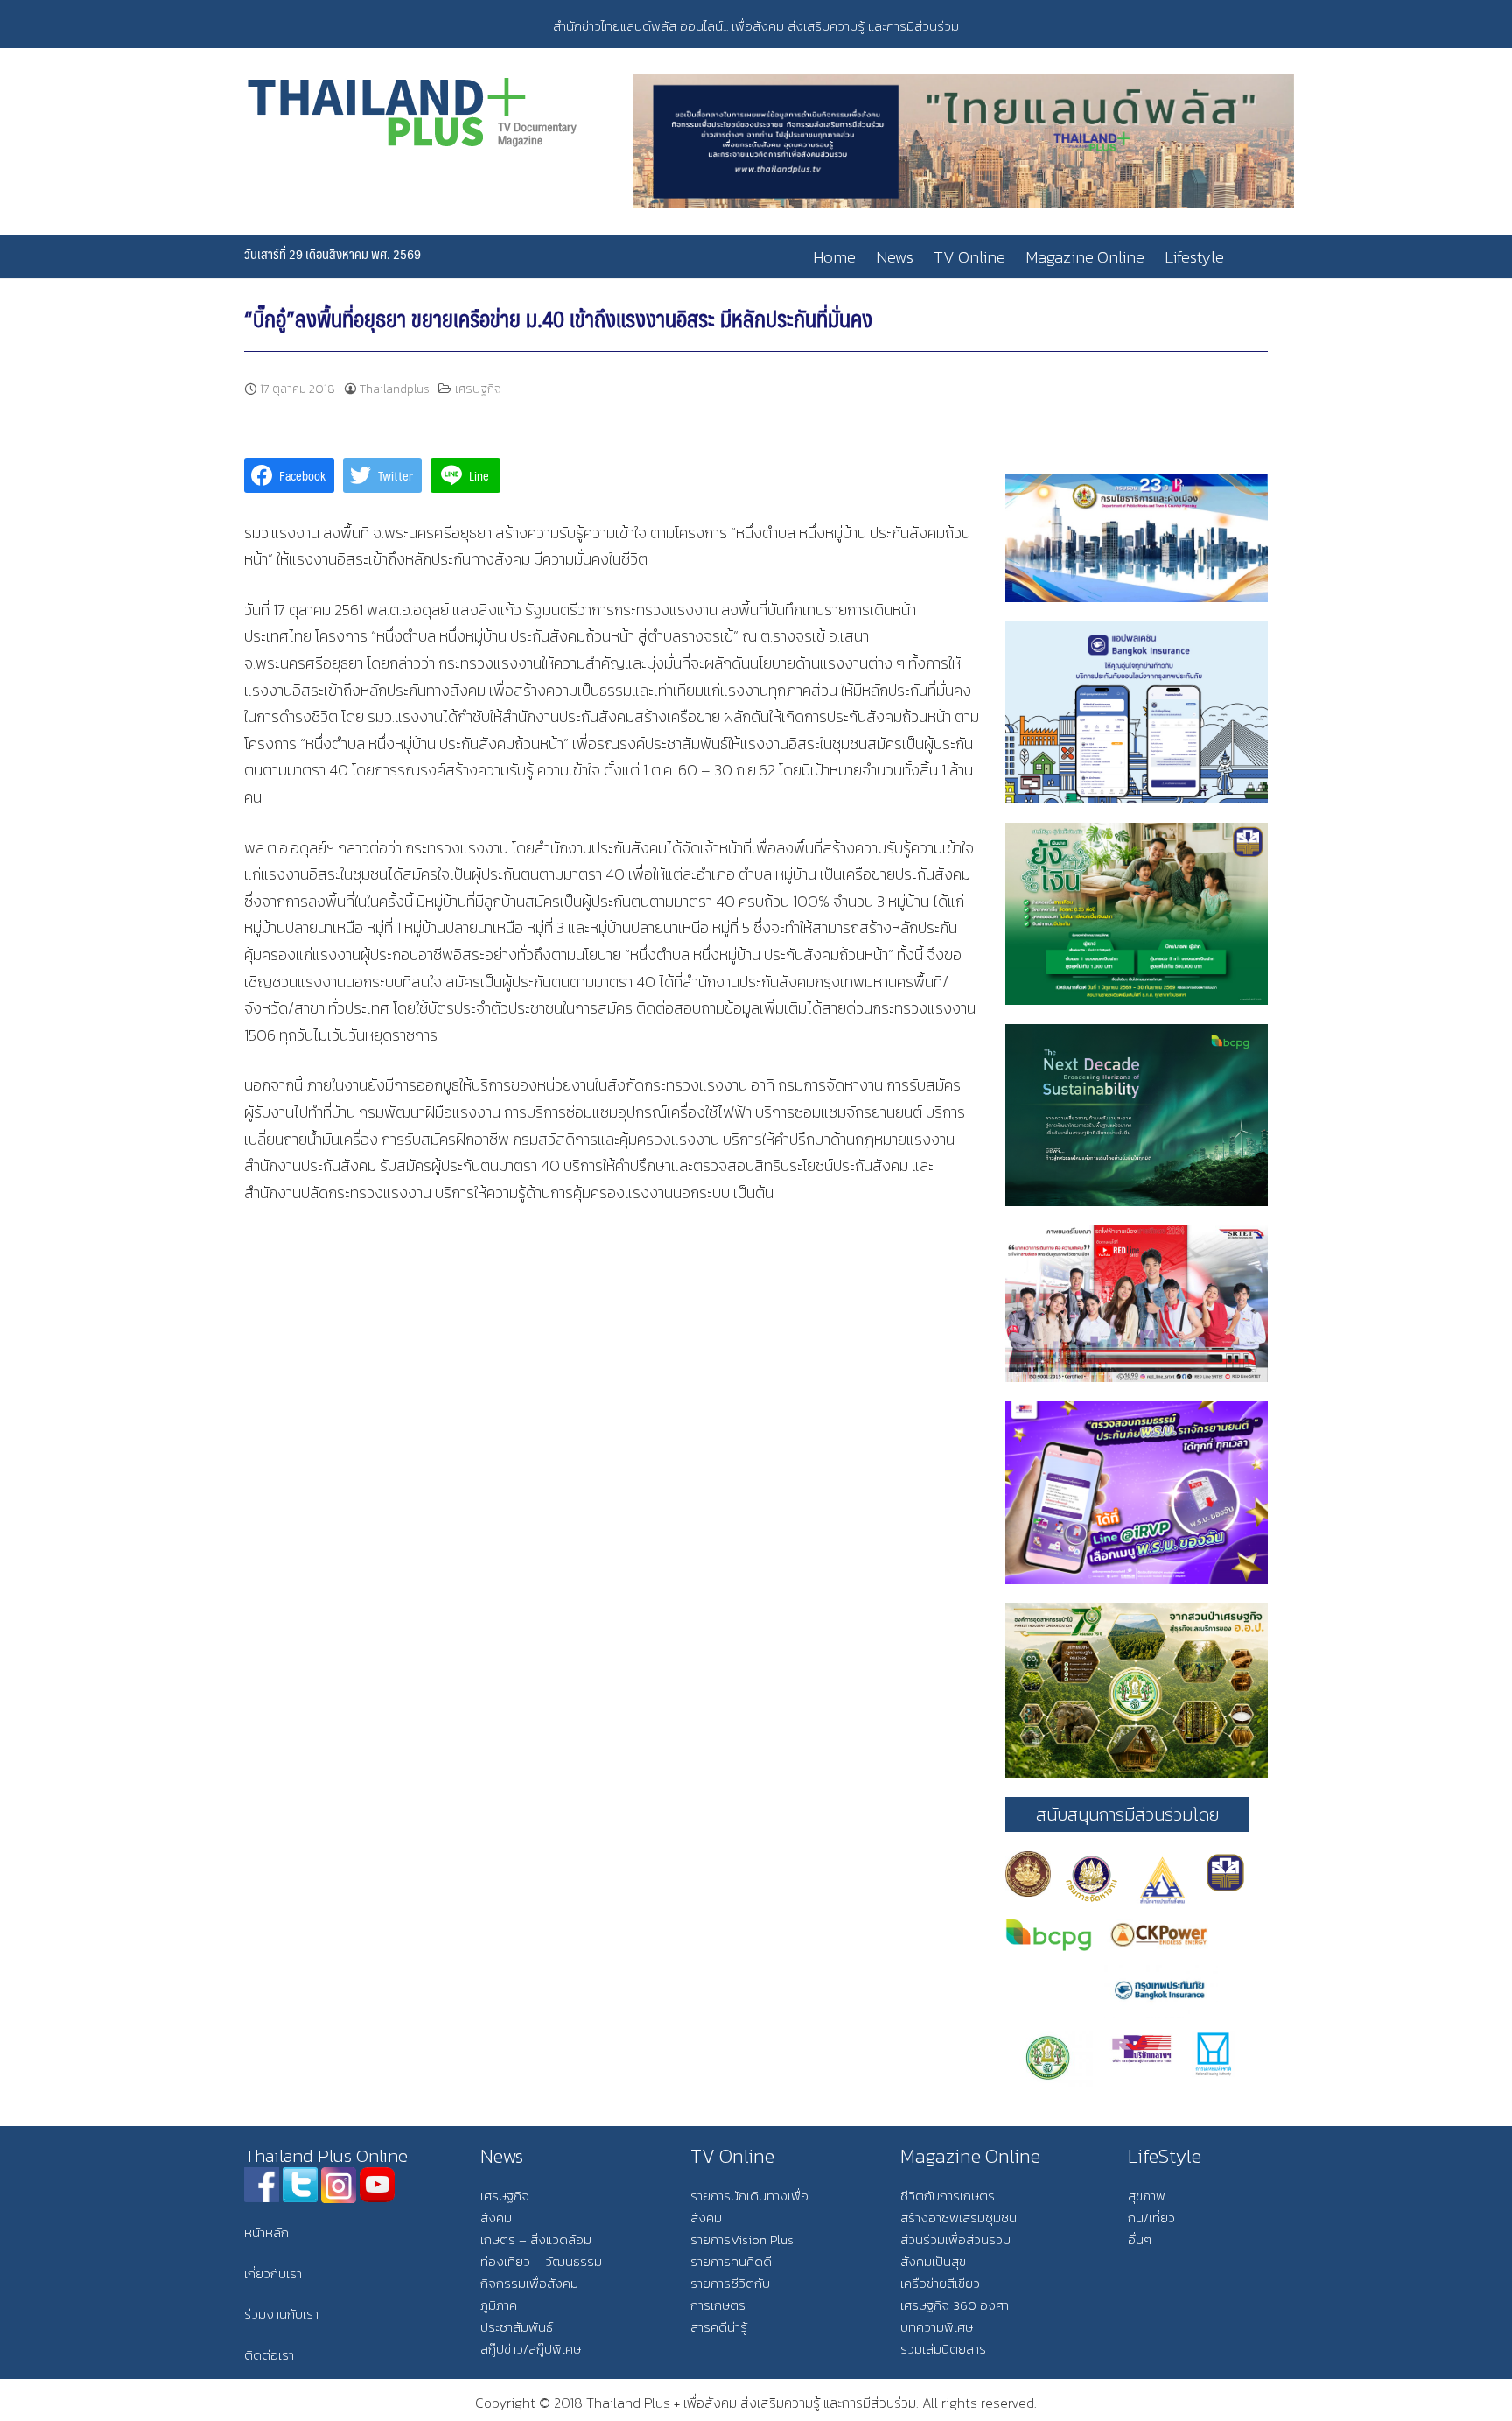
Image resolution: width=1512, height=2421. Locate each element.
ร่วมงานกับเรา (281, 2314)
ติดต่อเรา (269, 2355)
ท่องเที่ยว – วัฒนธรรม (541, 2261)
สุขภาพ (1147, 2196)
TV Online (969, 257)
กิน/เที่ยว (1151, 2217)
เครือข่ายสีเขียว (940, 2283)
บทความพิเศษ (937, 2327)
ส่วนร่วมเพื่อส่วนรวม (955, 2239)
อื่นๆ (1140, 2239)
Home (834, 257)
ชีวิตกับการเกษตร (948, 2196)
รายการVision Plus (742, 2239)
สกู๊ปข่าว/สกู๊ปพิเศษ (531, 2349)
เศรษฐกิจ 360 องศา (955, 2305)
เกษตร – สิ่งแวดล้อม (536, 2239)
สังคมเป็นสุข (933, 2261)
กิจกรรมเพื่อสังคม (529, 2283)
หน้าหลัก (266, 2232)
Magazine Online (1085, 257)
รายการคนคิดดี (731, 2261)
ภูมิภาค (499, 2305)
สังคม (496, 2217)
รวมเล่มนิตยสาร (943, 2349)
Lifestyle (1194, 257)
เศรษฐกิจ (478, 389)
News (895, 257)
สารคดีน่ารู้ (719, 2327)
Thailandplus (395, 389)
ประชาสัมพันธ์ (517, 2327)
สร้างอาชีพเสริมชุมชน (959, 2217)
